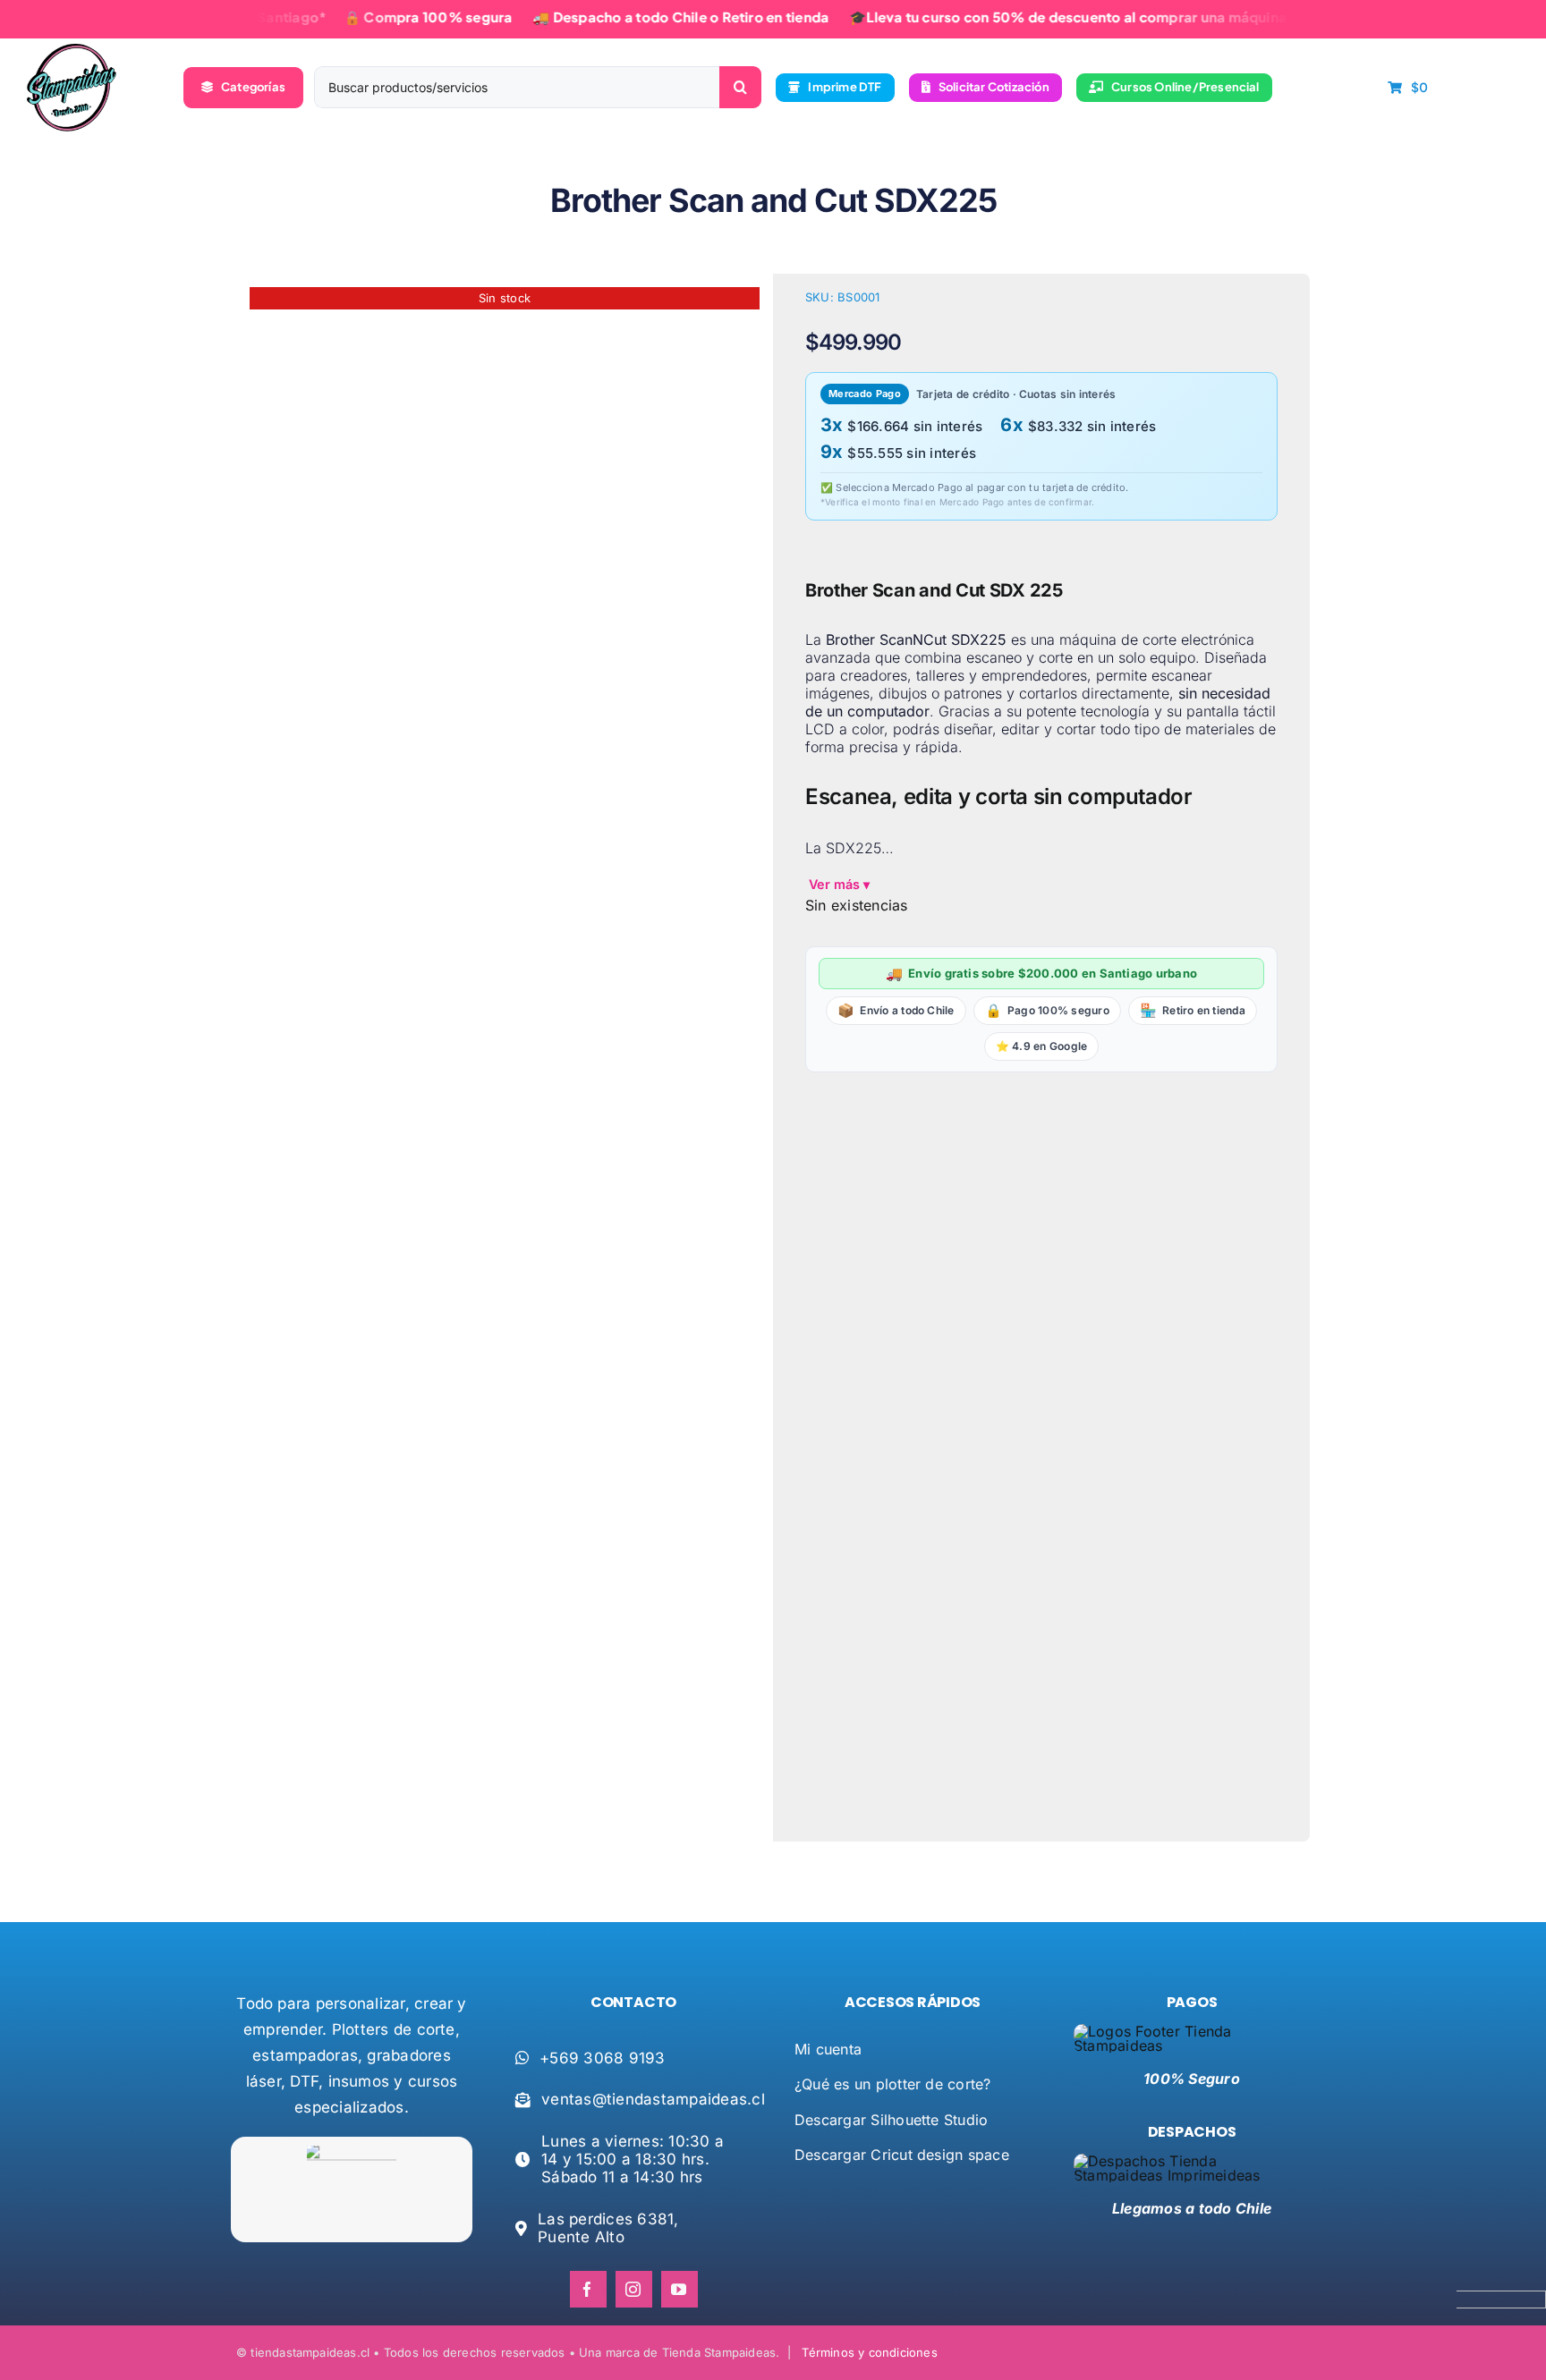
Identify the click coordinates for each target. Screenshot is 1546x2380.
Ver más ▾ (839, 884)
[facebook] (588, 2289)
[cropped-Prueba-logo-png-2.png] (72, 51)
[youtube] (680, 2289)
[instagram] (634, 2289)
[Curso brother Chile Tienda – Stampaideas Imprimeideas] (505, 1064)
